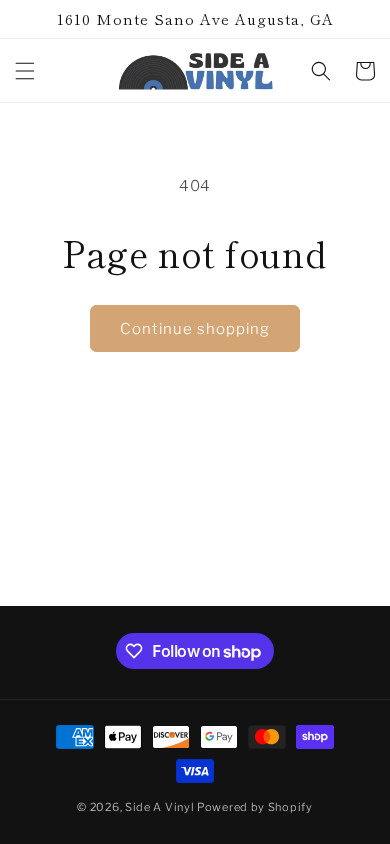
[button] (25, 71)
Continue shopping (195, 329)
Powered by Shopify (255, 807)
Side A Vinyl (159, 807)
